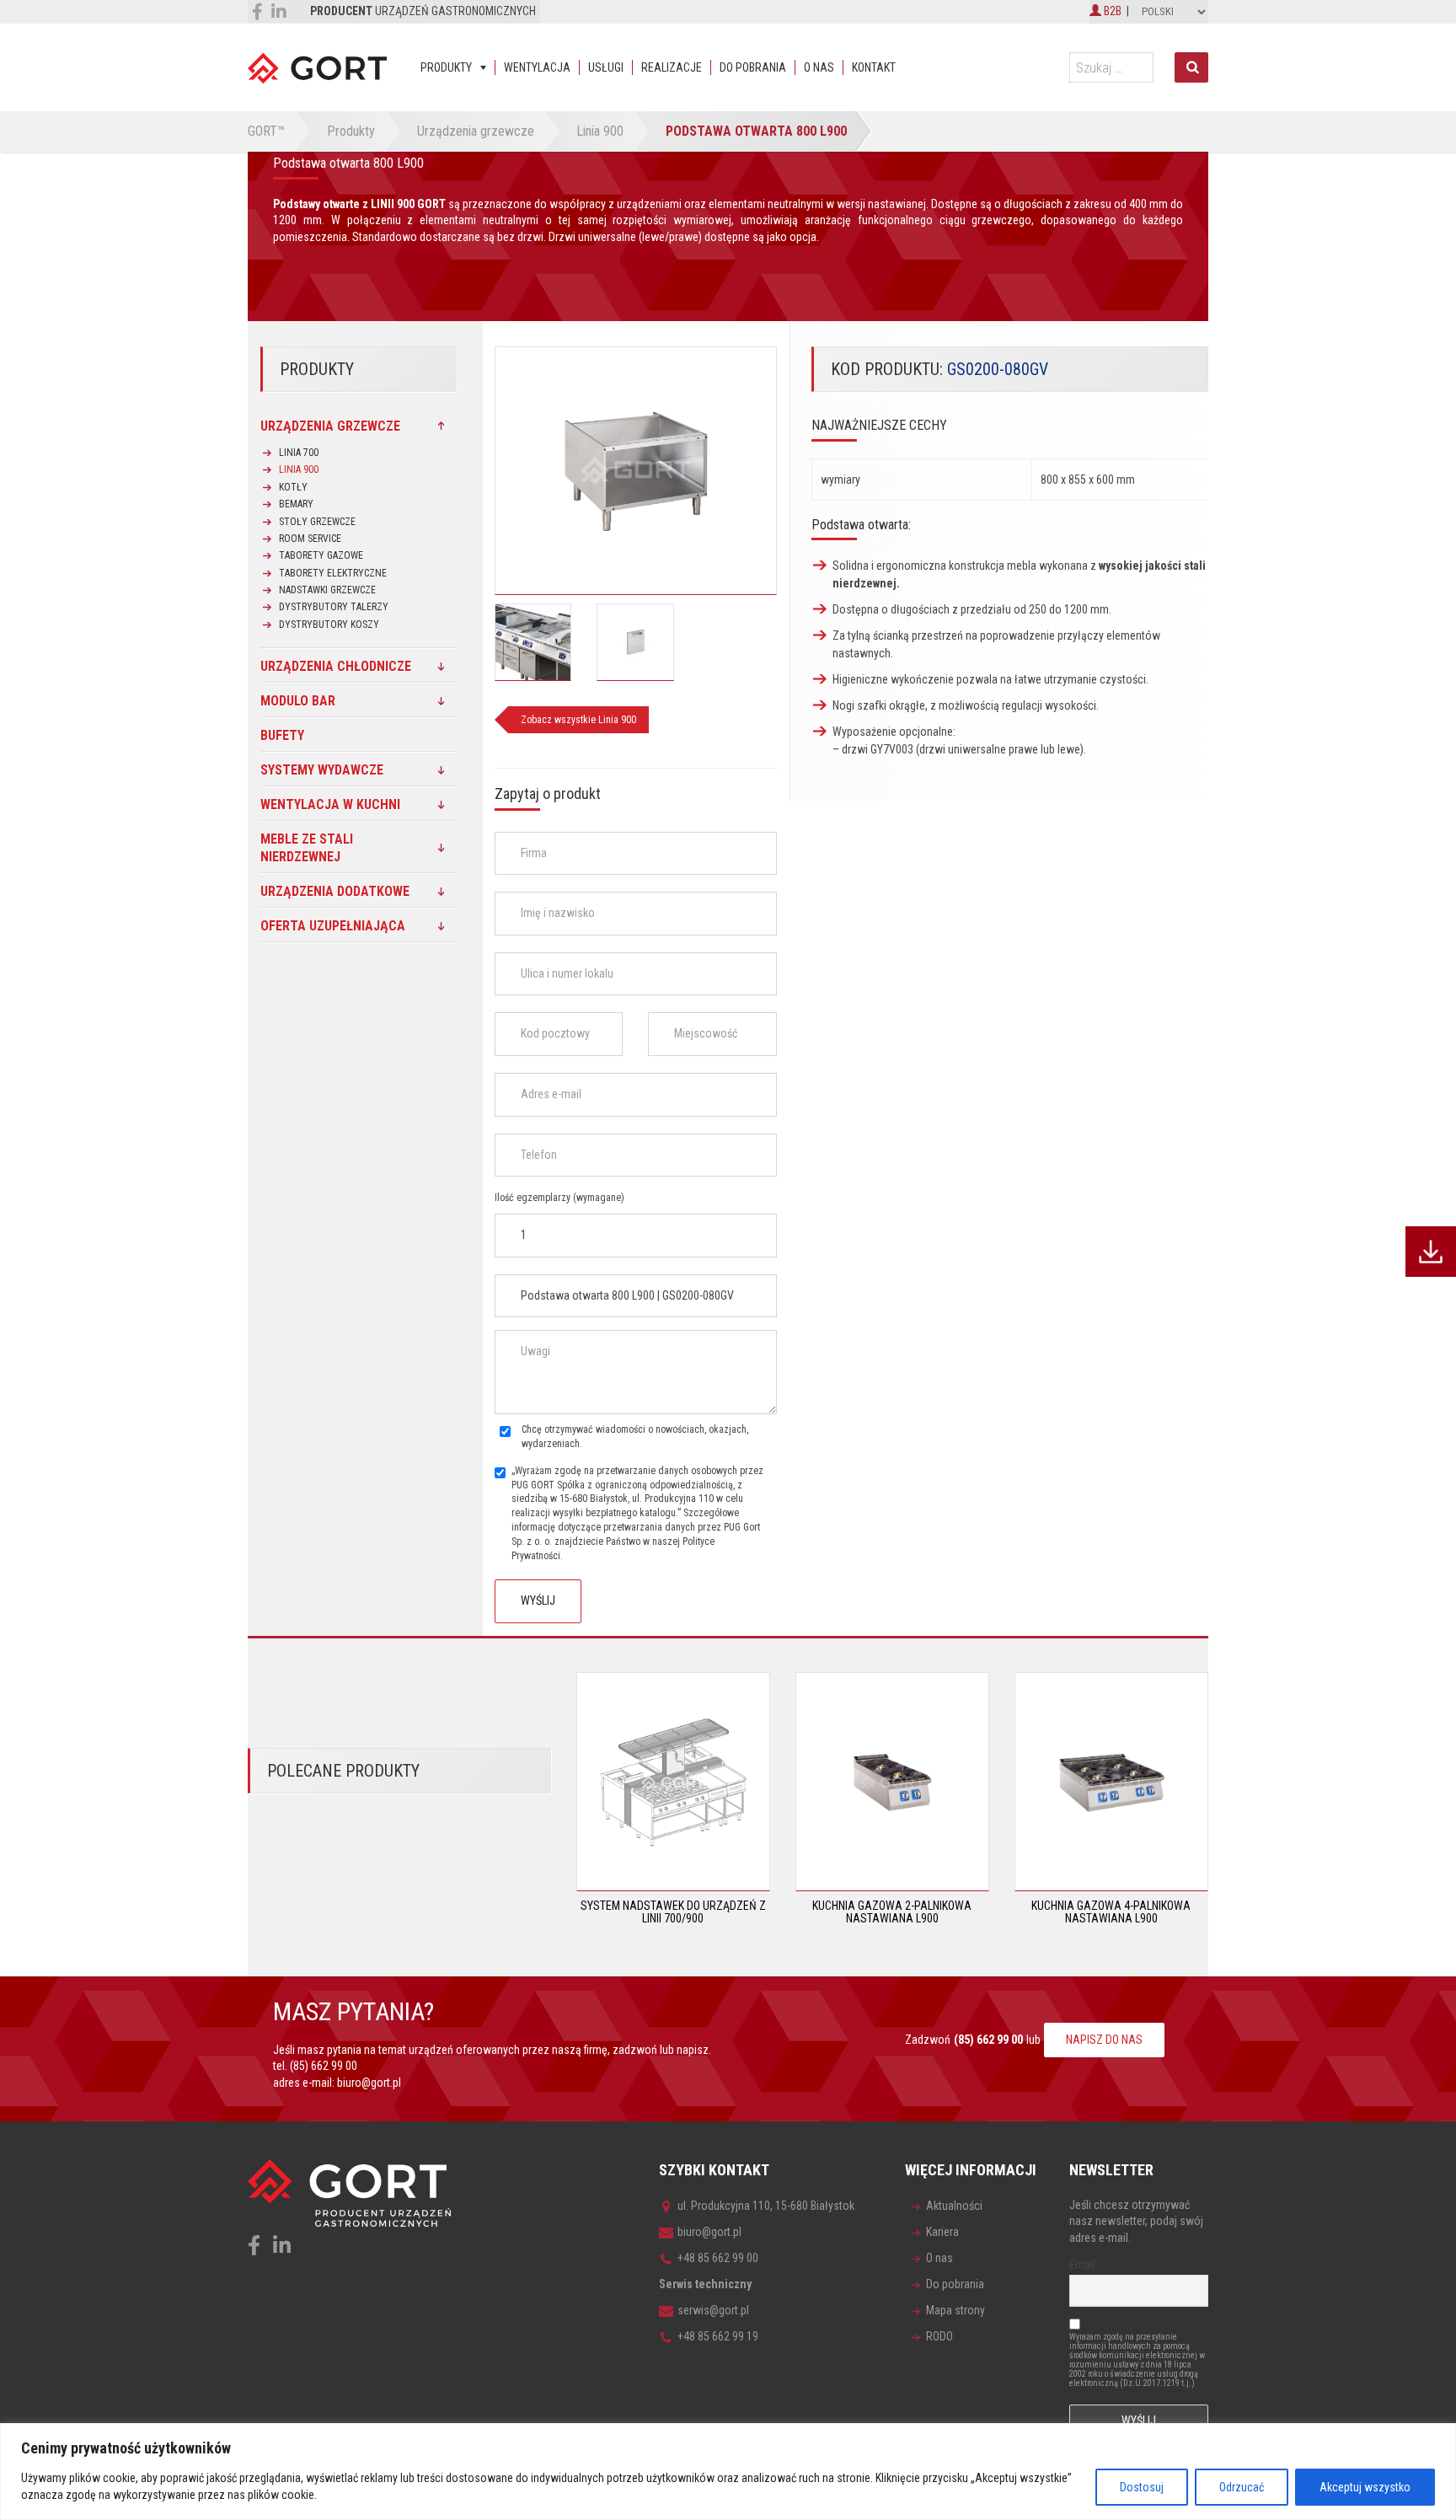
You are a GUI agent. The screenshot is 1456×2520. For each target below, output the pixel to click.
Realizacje (672, 67)
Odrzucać (1242, 2487)
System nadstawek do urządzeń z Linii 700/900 (673, 1912)
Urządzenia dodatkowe (335, 891)
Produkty (446, 67)
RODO (939, 2336)
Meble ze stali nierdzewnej (307, 848)
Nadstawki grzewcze (327, 590)
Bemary (296, 504)
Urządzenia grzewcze (330, 426)
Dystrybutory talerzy (334, 607)
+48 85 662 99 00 (718, 2258)
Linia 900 (299, 469)
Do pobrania (753, 67)
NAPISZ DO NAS (1104, 2040)
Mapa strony (955, 2310)
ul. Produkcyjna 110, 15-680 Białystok (766, 2206)
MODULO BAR (298, 701)
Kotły (293, 487)
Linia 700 (299, 453)
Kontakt (874, 67)
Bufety (282, 735)
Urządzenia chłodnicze (336, 666)
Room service (310, 539)
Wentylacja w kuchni (330, 804)
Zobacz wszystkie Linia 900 (578, 720)
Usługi (606, 67)
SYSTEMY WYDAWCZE (322, 770)
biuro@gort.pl (369, 2083)
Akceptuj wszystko (1365, 2487)
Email (1082, 2265)
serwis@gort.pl (713, 2310)
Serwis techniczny (705, 2284)
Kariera (942, 2232)
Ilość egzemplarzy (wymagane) (559, 1198)
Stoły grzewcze (317, 522)
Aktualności (954, 2206)
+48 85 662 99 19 (718, 2336)
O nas (819, 67)
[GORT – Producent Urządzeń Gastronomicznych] (317, 67)
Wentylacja (537, 67)
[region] (728, 2472)
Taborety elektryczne (333, 573)
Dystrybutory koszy (329, 625)
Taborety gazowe (321, 555)
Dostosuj (1142, 2487)
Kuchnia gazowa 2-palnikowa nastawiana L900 (892, 1912)
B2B (1111, 11)
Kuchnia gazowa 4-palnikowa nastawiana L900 (1111, 1912)
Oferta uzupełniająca (333, 926)
